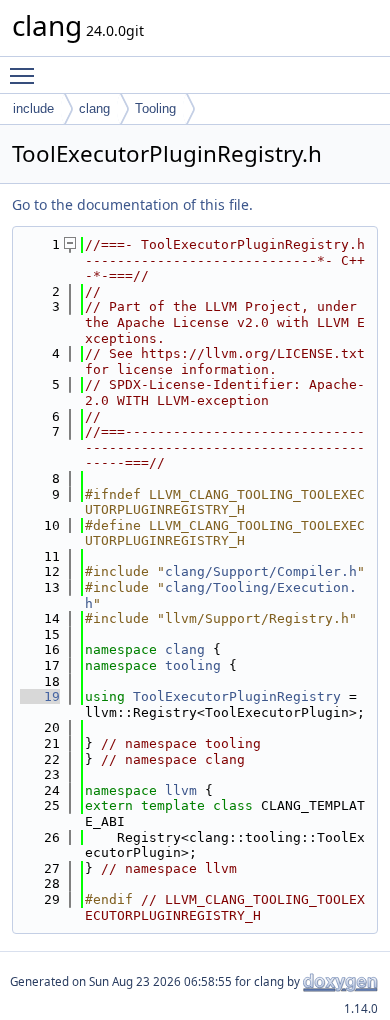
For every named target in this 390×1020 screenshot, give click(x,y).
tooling (193, 665)
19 (40, 696)
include (33, 108)
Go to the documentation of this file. (132, 204)
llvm (181, 790)
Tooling (155, 108)
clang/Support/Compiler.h (261, 571)
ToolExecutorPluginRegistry (237, 696)
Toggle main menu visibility (26, 75)
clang (94, 108)
